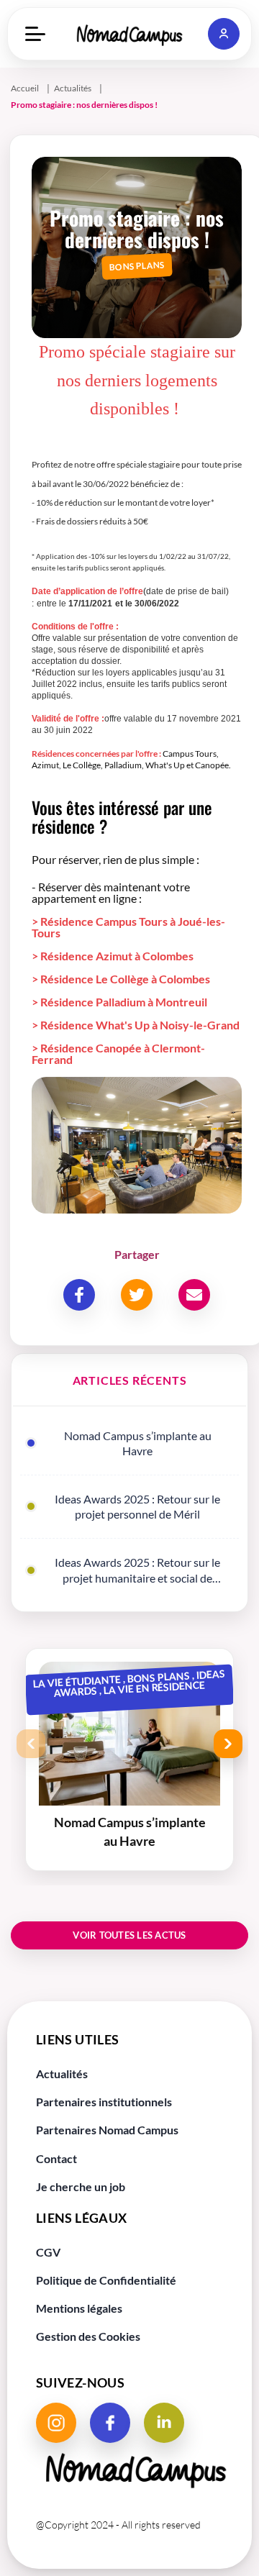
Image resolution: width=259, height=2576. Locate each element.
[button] (224, 34)
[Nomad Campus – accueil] (129, 34)
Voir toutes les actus (129, 1935)
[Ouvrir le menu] (35, 34)
